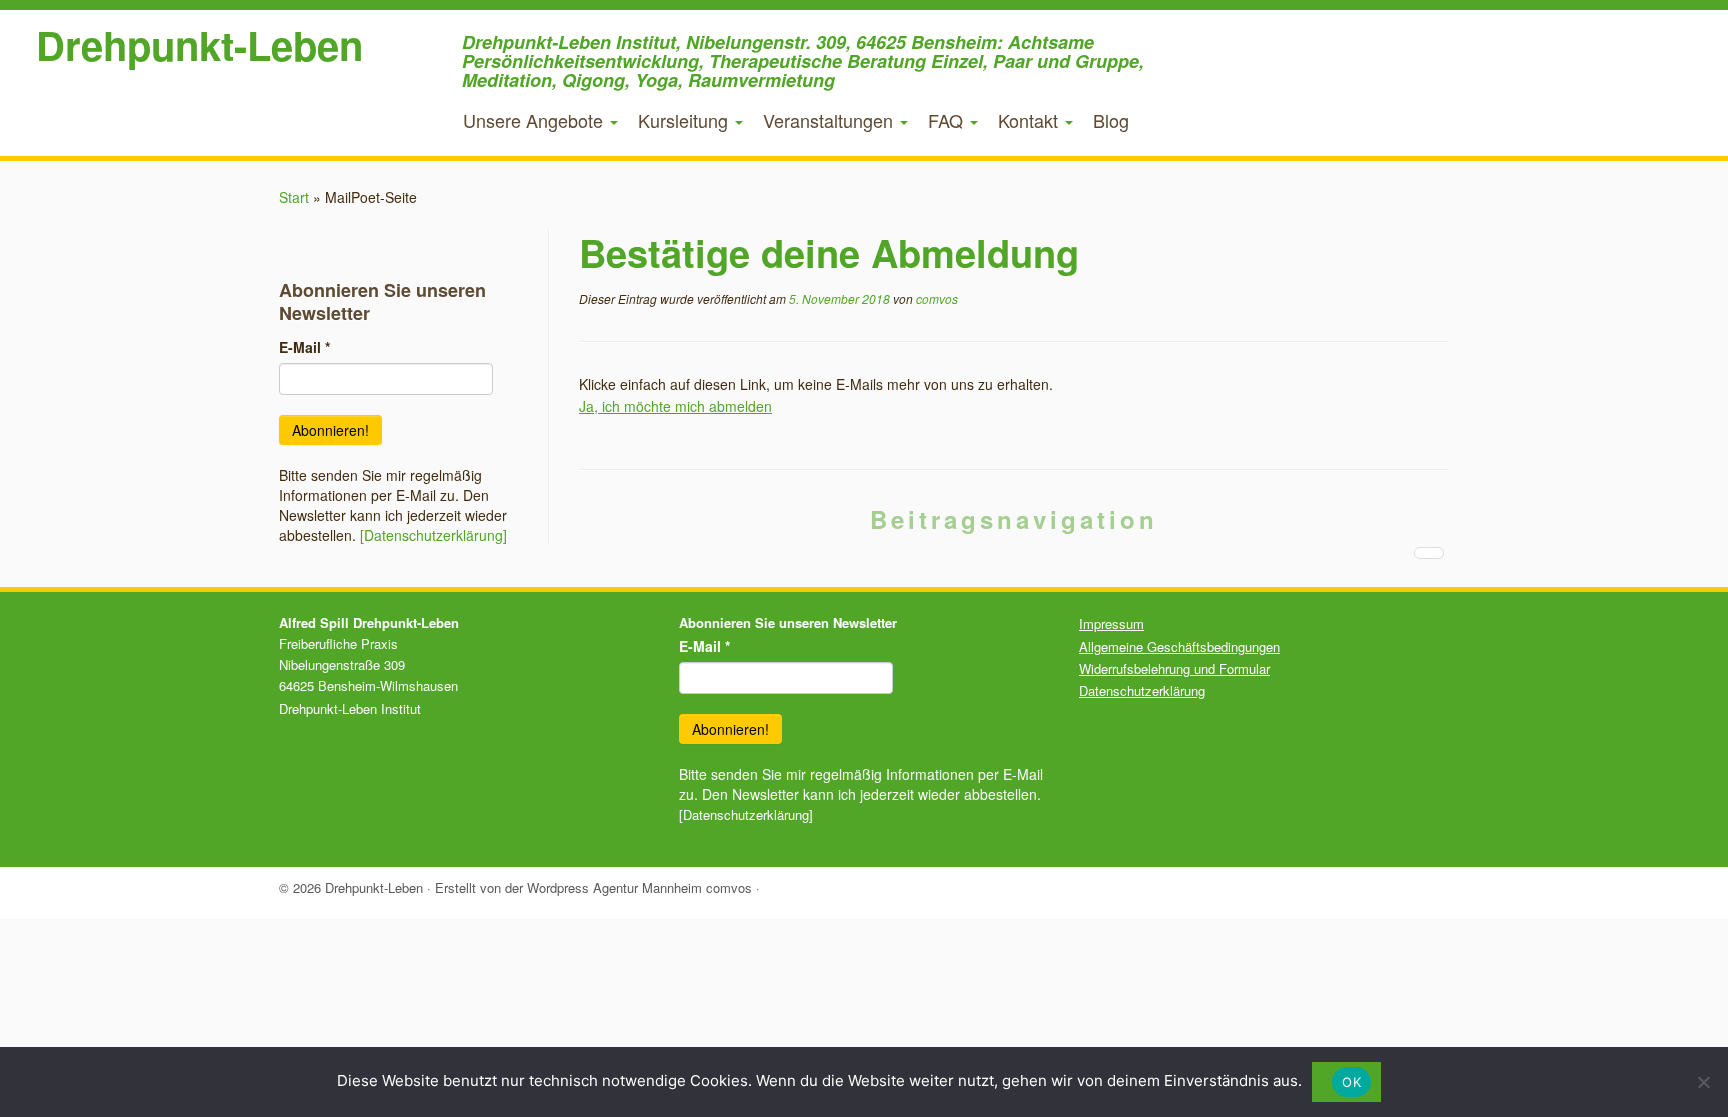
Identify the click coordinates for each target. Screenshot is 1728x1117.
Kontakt (1030, 120)
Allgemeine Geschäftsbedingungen (1179, 646)
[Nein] (1703, 1082)
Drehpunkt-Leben (199, 45)
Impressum (1111, 623)
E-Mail (304, 347)
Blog (1111, 120)
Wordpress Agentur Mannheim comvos (639, 887)
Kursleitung (685, 120)
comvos (937, 298)
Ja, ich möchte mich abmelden (675, 406)
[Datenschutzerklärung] (433, 535)
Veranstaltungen (830, 120)
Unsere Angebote (535, 120)
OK (1351, 1082)
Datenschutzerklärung (1142, 690)
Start (294, 197)
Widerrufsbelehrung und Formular (1174, 668)
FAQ (948, 120)
